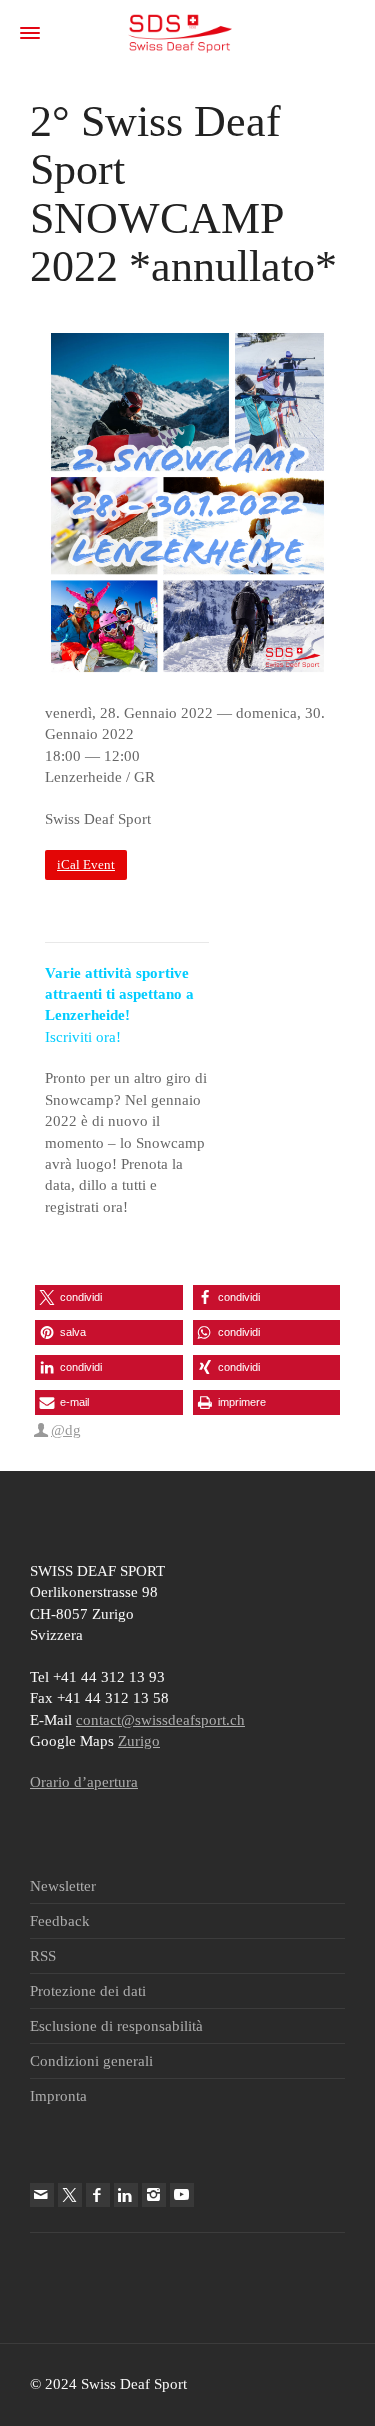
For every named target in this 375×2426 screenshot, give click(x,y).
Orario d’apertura (84, 1782)
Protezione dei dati (88, 1991)
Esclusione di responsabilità (116, 2026)
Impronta (58, 2096)
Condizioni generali (91, 2061)
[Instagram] (154, 2195)
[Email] (42, 2195)
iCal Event (86, 865)
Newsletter (63, 1886)
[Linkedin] (126, 2195)
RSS (43, 1956)
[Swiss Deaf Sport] (180, 32)
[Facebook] (98, 2195)
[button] (109, 1297)
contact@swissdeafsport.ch (160, 1720)
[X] (70, 2195)
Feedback (60, 1921)
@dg (66, 1430)
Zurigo (139, 1741)
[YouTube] (182, 2195)
